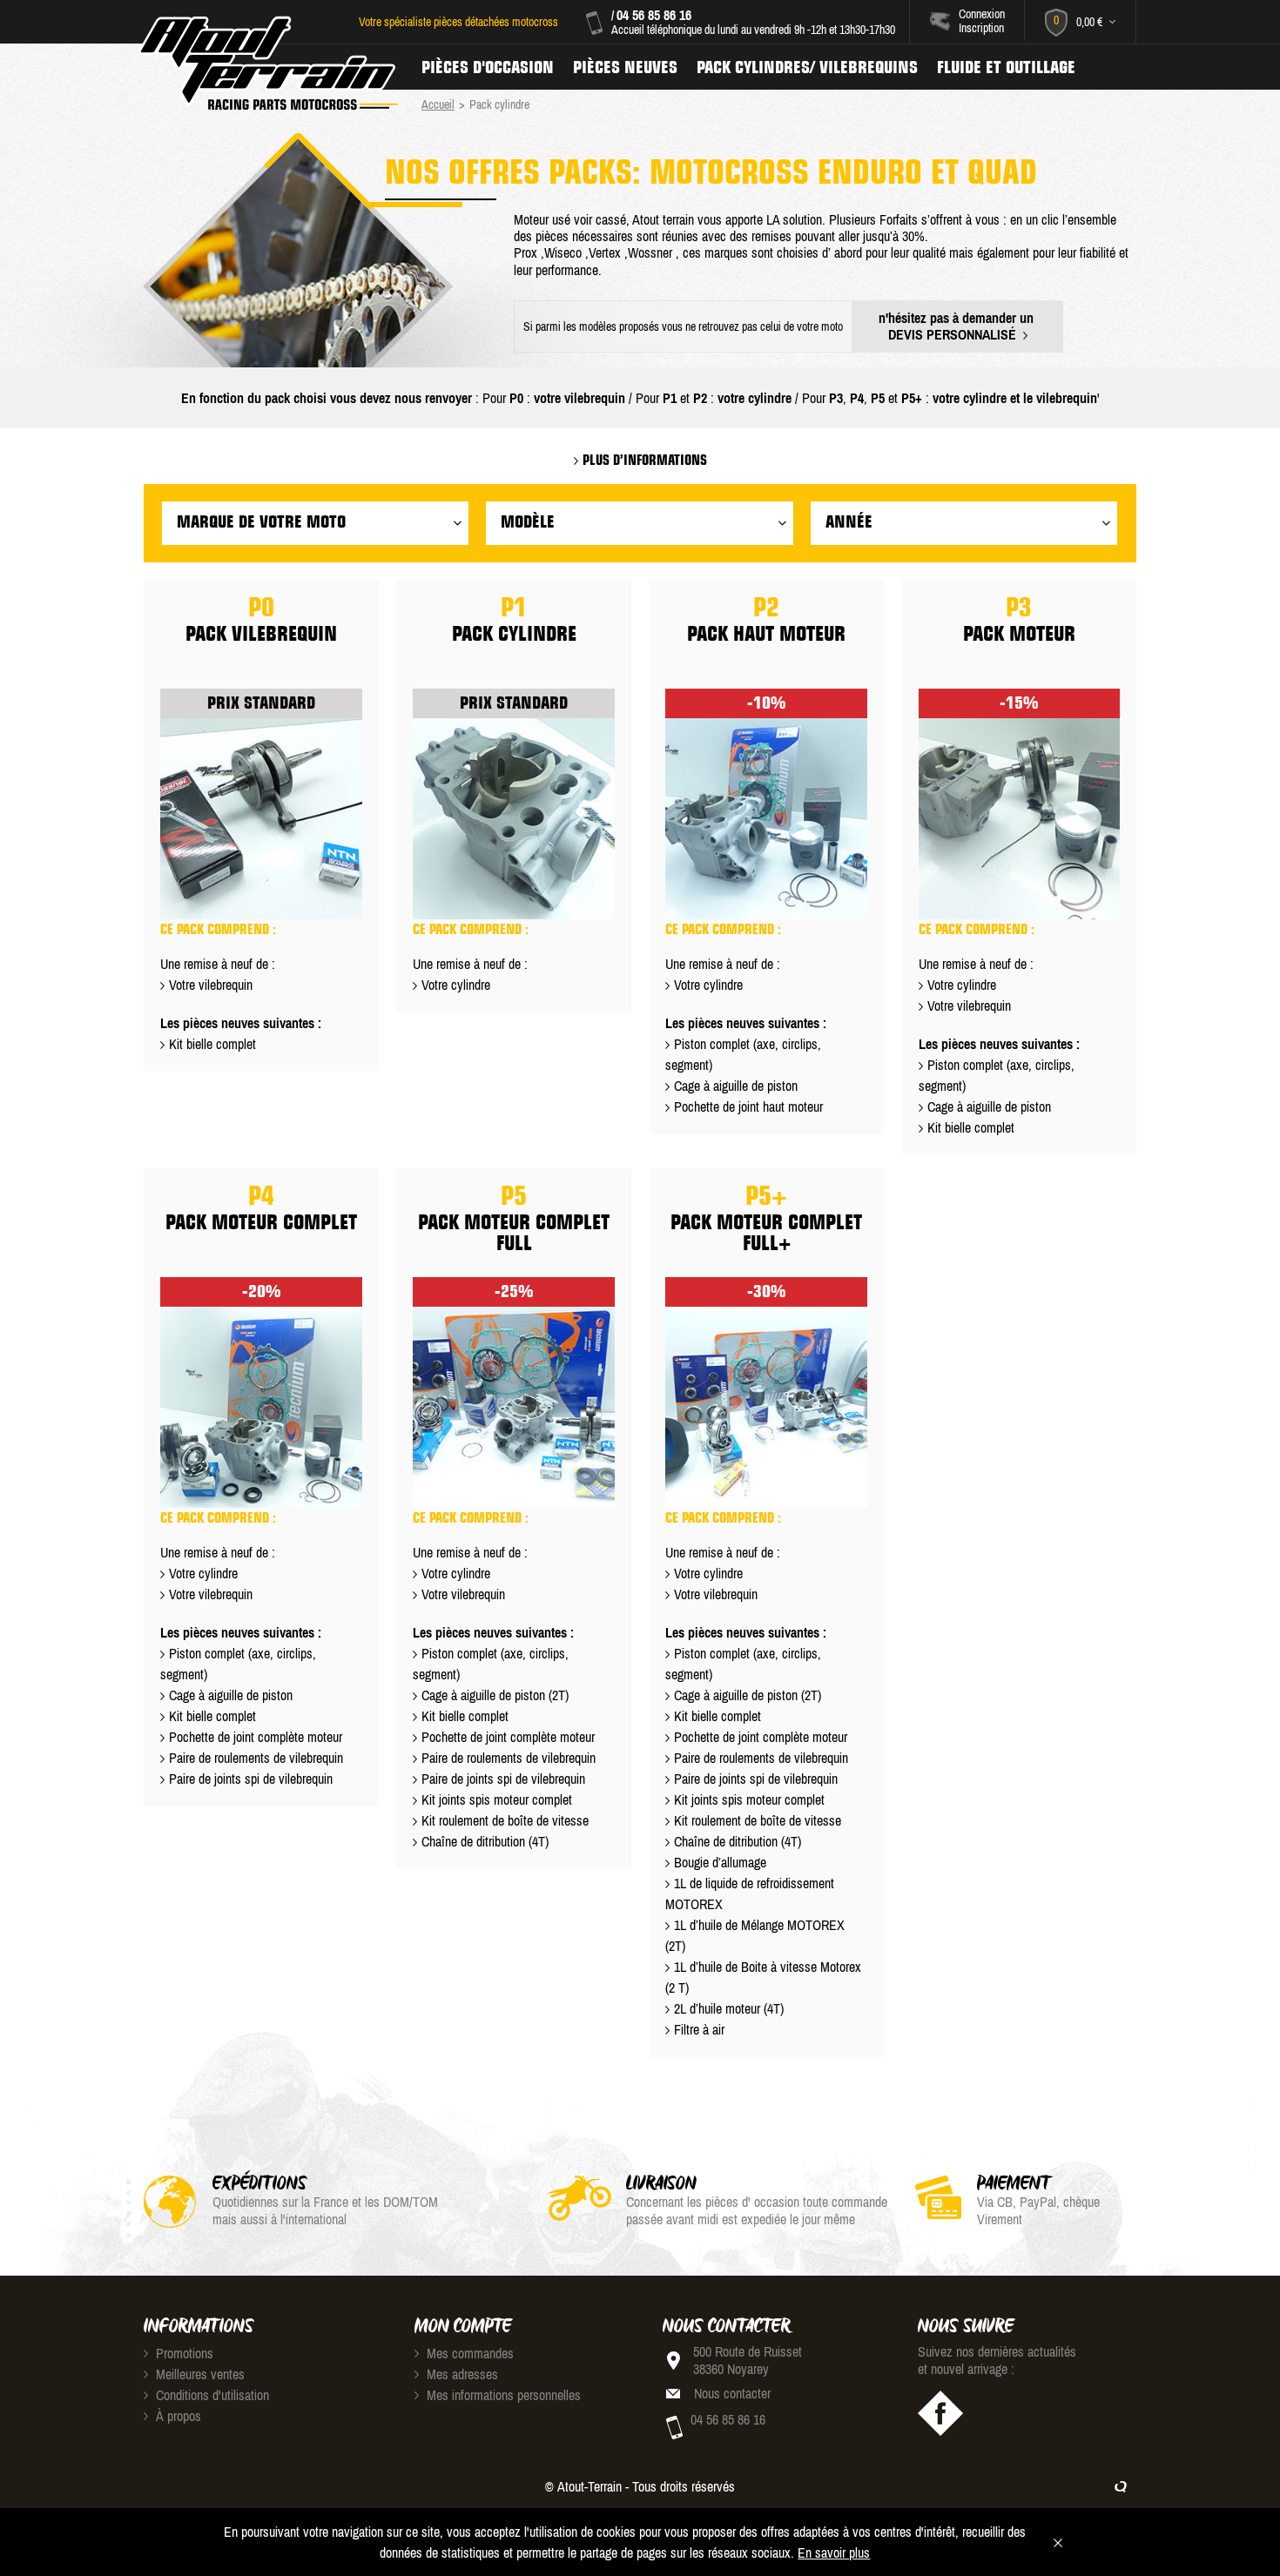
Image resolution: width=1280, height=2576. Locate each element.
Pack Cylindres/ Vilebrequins (807, 67)
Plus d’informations (643, 460)
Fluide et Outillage (1006, 67)
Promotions (183, 2353)
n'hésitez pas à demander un (958, 326)
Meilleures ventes (199, 2374)
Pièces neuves (625, 67)
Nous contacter (732, 2393)
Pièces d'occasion (488, 67)
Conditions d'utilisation (211, 2395)
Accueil (438, 104)
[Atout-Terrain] (267, 64)
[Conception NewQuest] (1121, 2486)
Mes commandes (468, 2353)
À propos (177, 2416)
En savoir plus (834, 2552)
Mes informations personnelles (502, 2395)
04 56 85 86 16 (654, 15)
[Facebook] (940, 2413)
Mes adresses (461, 2374)
